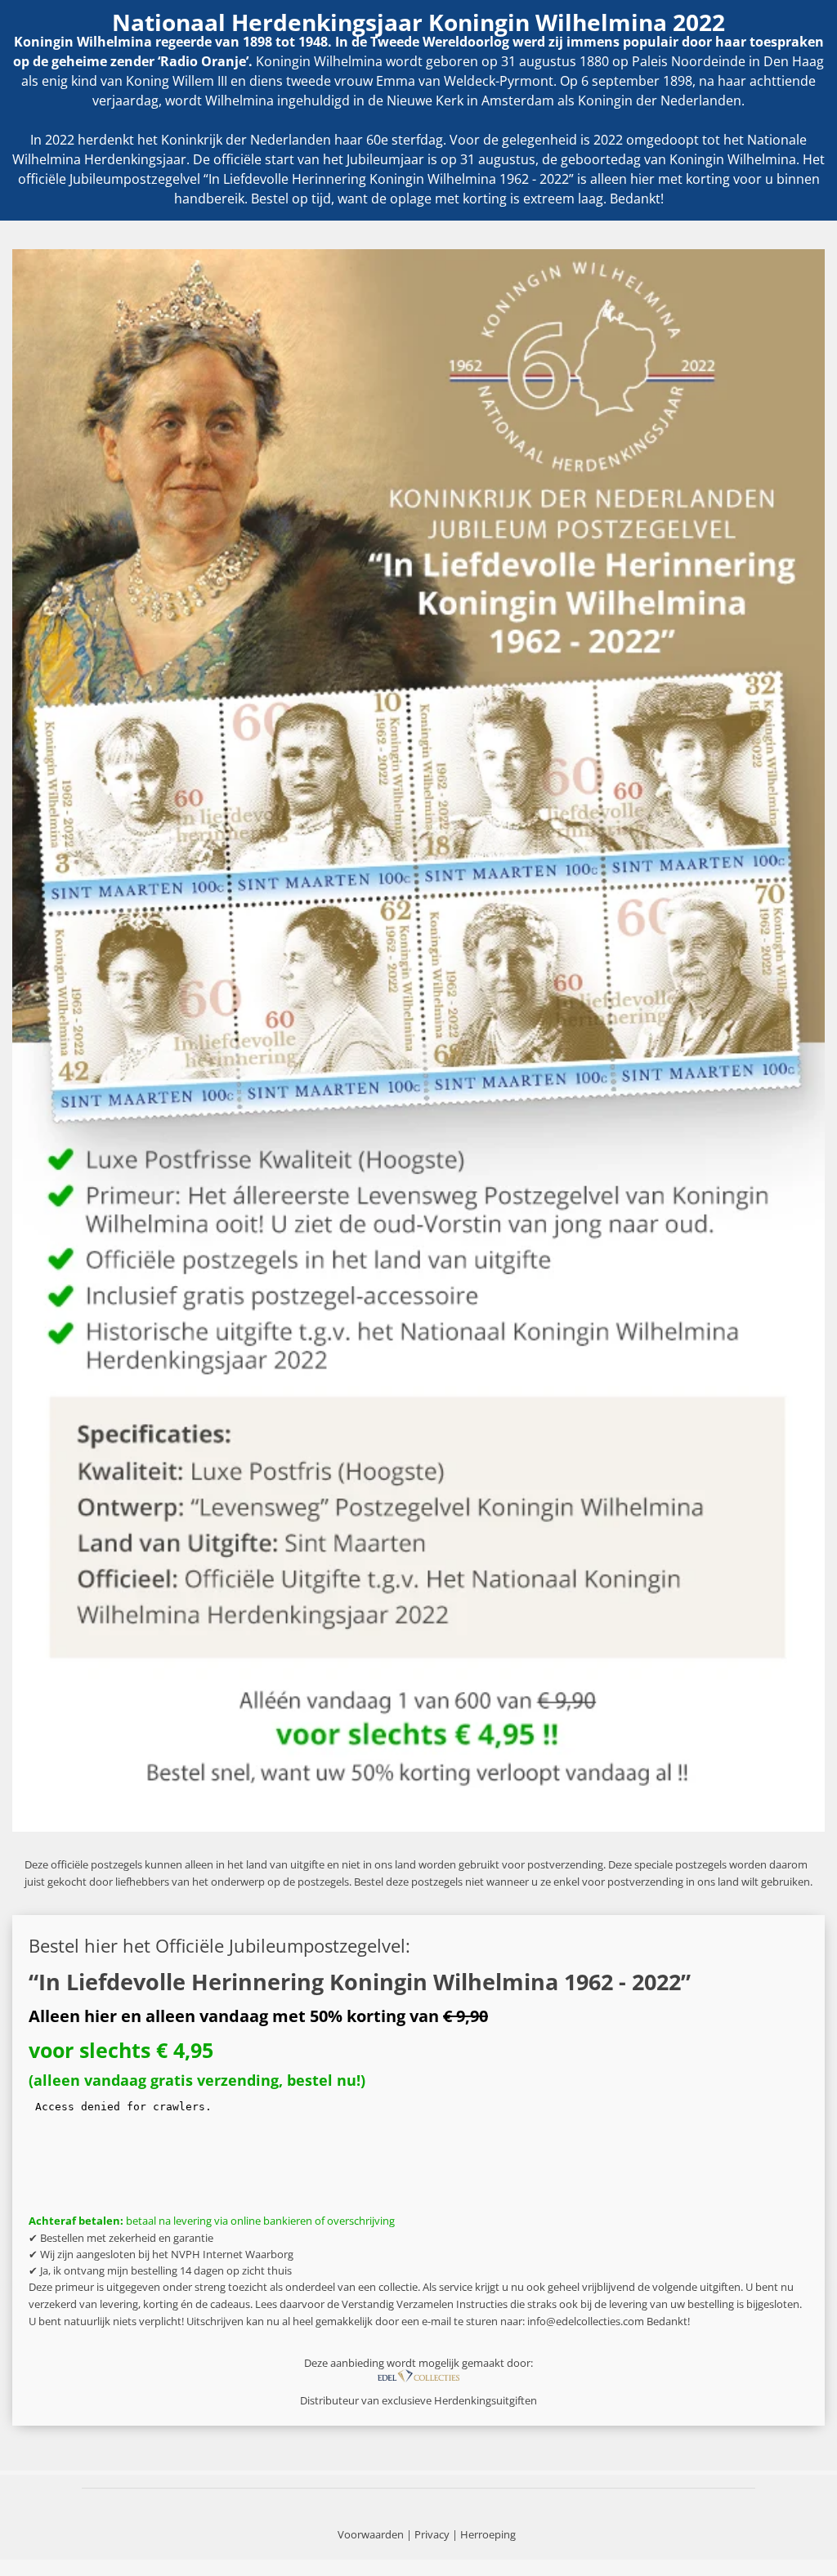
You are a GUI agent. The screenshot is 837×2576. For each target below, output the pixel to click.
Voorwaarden (371, 2534)
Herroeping (488, 2534)
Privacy (432, 2534)
